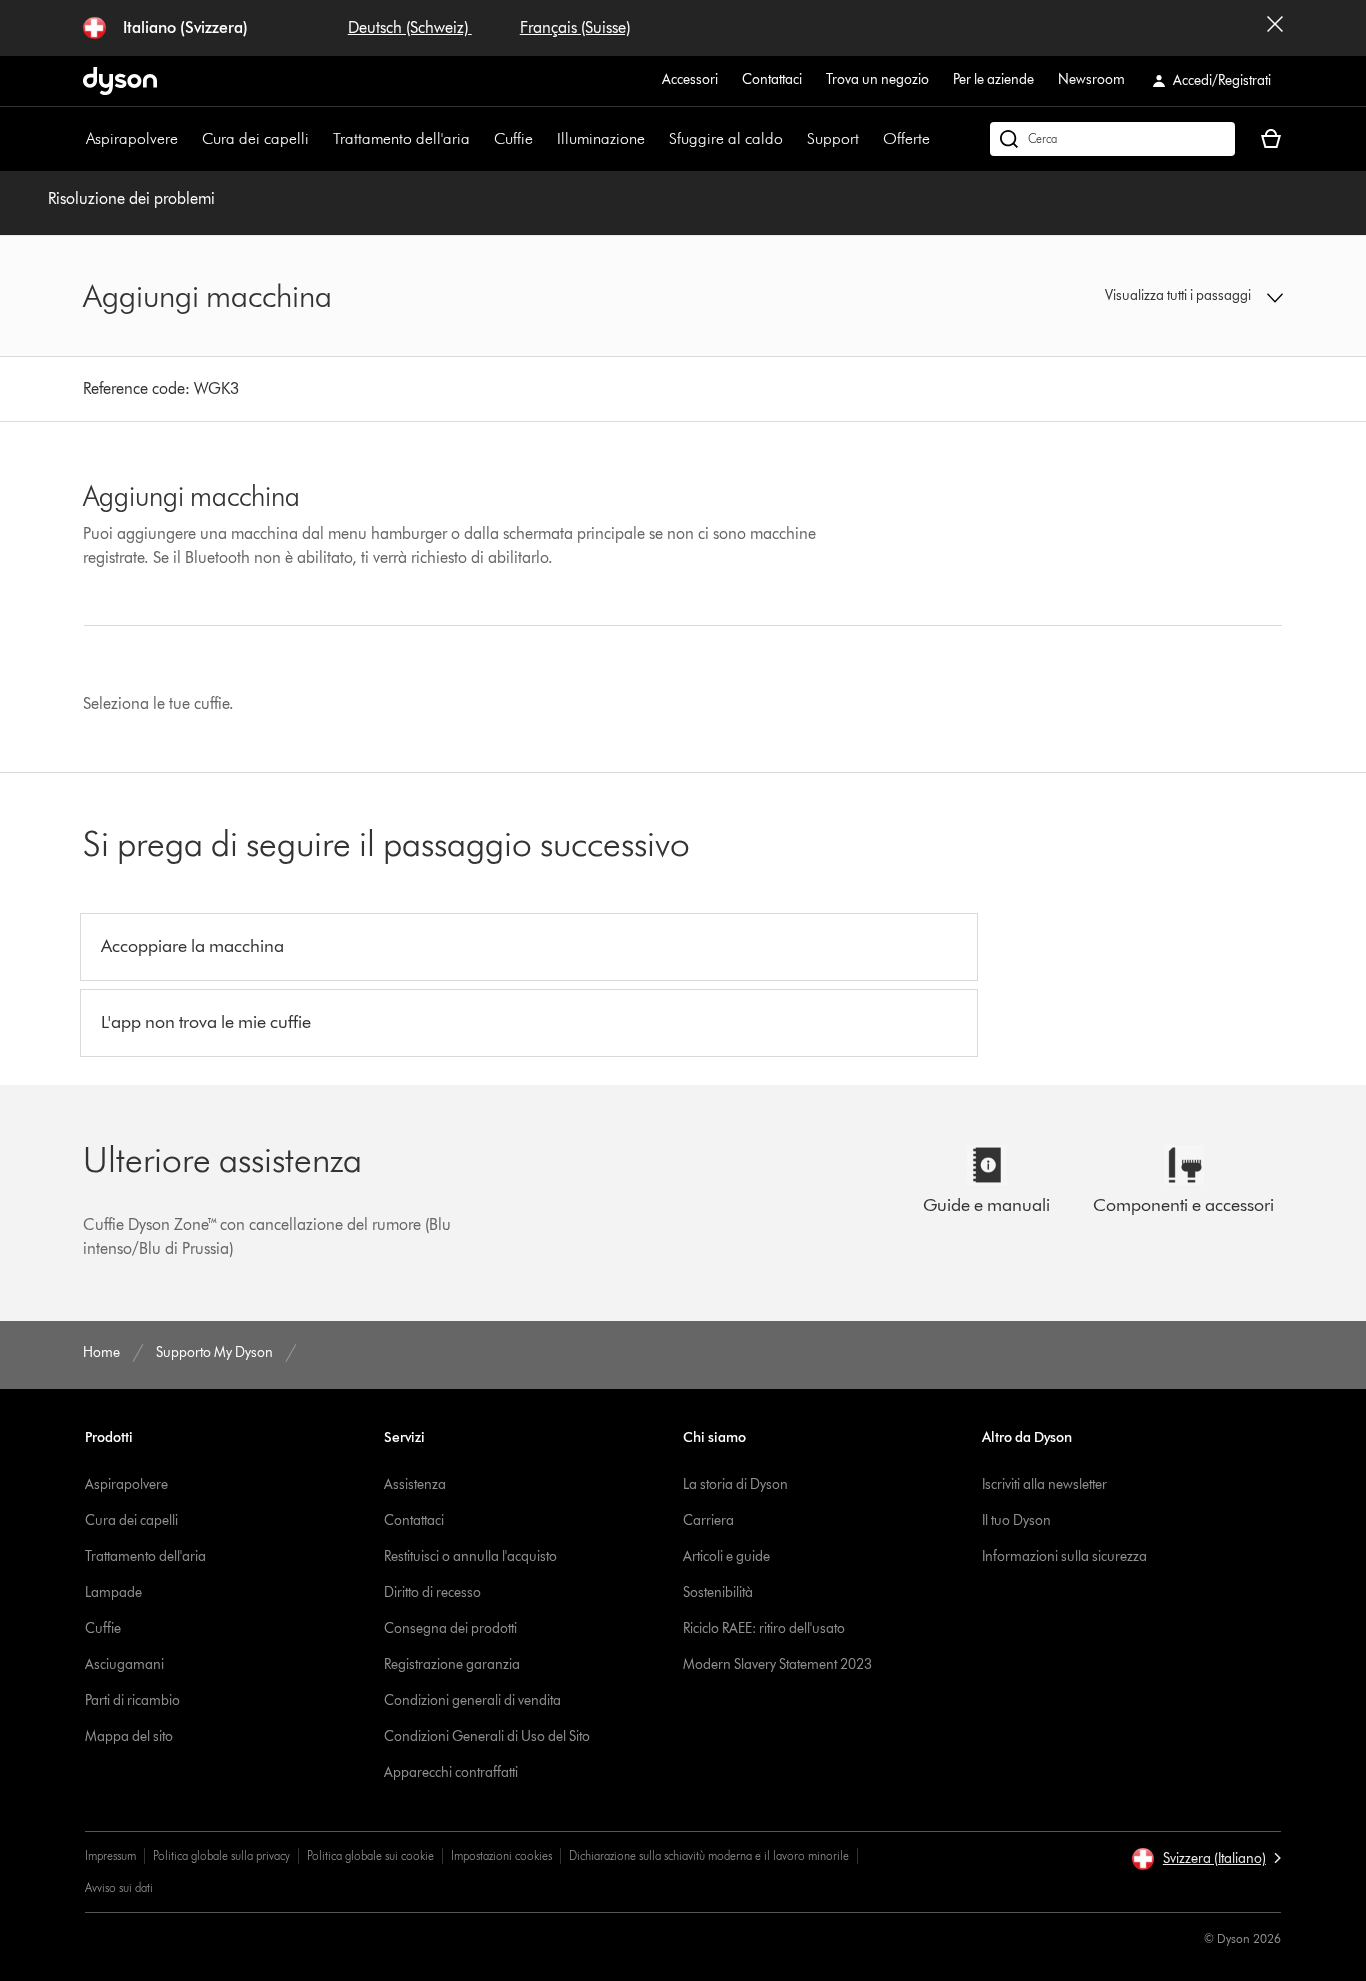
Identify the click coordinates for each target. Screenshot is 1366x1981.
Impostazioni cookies (501, 1855)
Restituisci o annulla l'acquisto (470, 1556)
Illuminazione (601, 138)
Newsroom (1091, 79)
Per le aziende (993, 79)
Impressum (110, 1855)
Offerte (906, 138)
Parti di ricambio (132, 1700)
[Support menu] (869, 139)
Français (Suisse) (575, 27)
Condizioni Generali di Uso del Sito (487, 1736)
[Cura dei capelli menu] (319, 139)
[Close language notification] (1275, 28)
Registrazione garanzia (452, 1664)
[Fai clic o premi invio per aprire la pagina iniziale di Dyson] (120, 81)
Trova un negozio (877, 79)
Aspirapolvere (132, 138)
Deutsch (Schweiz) (410, 27)
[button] (1143, 296)
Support (833, 138)
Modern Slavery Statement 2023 (777, 1664)
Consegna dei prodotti (450, 1628)
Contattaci (772, 79)
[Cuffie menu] (543, 139)
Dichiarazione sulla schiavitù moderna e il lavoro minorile (709, 1855)
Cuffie (513, 138)
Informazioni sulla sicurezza (1064, 1556)
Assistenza (415, 1484)
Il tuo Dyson (1016, 1520)
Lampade (113, 1592)
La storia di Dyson (735, 1484)
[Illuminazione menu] (655, 139)
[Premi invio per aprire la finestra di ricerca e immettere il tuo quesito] (1112, 139)
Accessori (690, 79)
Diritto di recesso (432, 1592)
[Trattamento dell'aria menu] (480, 139)
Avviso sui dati (119, 1887)
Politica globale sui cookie (370, 1855)
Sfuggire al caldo (726, 138)
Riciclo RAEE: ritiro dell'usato (764, 1628)
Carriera (708, 1520)
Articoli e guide (726, 1556)
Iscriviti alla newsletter (1044, 1484)
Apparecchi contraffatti (451, 1772)
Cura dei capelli (255, 138)
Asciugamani (124, 1664)
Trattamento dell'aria (401, 138)
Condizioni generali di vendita (472, 1700)
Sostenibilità (718, 1592)
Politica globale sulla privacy (221, 1855)
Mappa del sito (129, 1736)
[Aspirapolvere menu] (188, 139)
